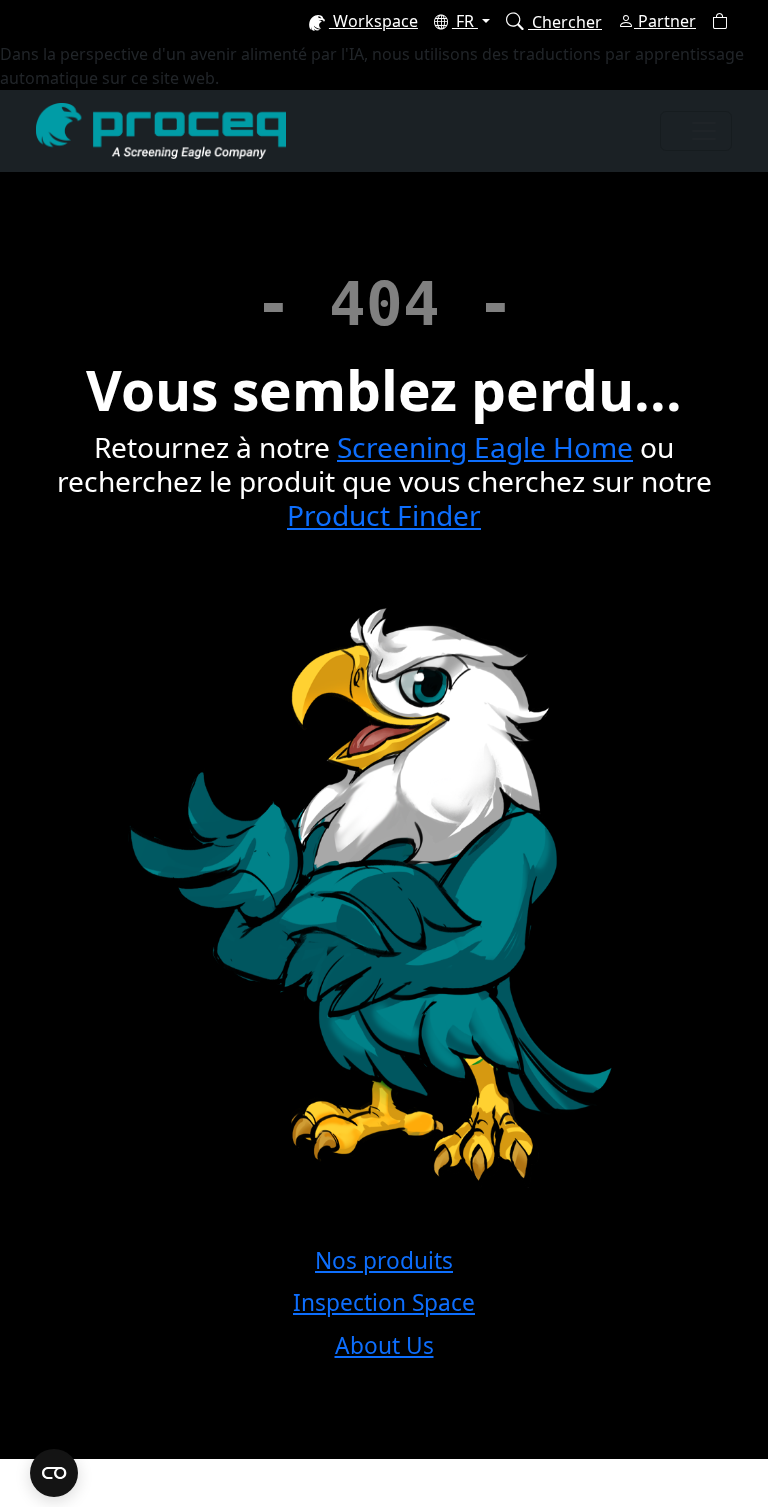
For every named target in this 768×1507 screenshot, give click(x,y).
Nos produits (384, 1260)
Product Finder (384, 515)
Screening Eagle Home (485, 447)
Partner (665, 21)
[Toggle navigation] (696, 131)
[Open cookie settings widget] (54, 1473)
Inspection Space (384, 1302)
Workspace (373, 21)
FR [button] (465, 21)
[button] (720, 21)
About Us (384, 1345)
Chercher (565, 22)
